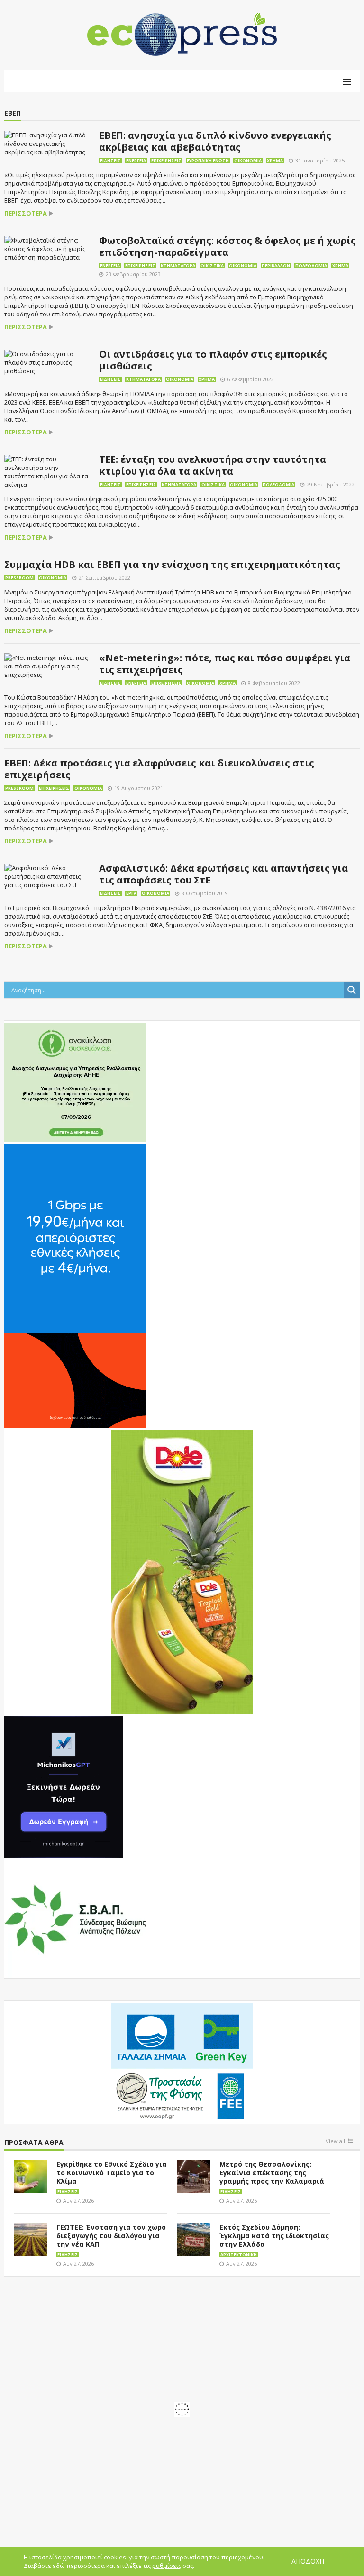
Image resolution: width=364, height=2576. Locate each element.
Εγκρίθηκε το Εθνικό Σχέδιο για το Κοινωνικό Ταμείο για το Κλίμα (112, 2173)
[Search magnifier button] (352, 990)
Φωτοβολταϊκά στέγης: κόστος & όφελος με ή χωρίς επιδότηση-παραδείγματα (227, 246)
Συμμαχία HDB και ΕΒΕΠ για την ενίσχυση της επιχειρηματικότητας (172, 564)
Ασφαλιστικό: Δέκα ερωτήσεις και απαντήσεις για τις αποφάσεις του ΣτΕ (223, 874)
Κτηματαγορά (178, 266)
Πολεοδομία (311, 266)
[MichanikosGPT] (64, 1786)
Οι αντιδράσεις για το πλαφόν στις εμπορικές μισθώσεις (213, 360)
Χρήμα (275, 160)
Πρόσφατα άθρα (34, 2143)
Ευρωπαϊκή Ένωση (208, 160)
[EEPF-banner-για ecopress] (182, 2062)
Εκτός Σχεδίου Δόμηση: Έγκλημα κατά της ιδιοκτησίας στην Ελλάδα (274, 2236)
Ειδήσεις (110, 160)
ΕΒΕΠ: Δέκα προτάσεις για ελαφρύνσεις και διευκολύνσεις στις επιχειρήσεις (159, 769)
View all (335, 2141)
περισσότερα (26, 213)
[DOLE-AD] (182, 1571)
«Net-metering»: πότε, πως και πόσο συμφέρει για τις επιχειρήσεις (225, 664)
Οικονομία (248, 160)
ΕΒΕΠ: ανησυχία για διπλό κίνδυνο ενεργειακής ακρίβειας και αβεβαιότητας (215, 141)
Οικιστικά (212, 266)
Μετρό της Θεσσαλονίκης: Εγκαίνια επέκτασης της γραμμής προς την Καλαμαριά (272, 2173)
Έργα (131, 893)
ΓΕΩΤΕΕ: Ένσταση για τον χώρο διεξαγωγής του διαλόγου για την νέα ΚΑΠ (111, 2236)
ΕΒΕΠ (13, 113)
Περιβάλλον (276, 266)
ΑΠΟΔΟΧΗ (308, 2561)
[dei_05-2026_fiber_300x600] (75, 1285)
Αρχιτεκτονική (239, 2255)
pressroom (19, 578)
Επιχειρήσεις (166, 160)
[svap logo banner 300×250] (75, 1918)
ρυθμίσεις (167, 2566)
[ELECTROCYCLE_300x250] (75, 1081)
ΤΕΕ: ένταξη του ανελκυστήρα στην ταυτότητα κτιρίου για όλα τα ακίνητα (213, 465)
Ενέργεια (136, 160)
